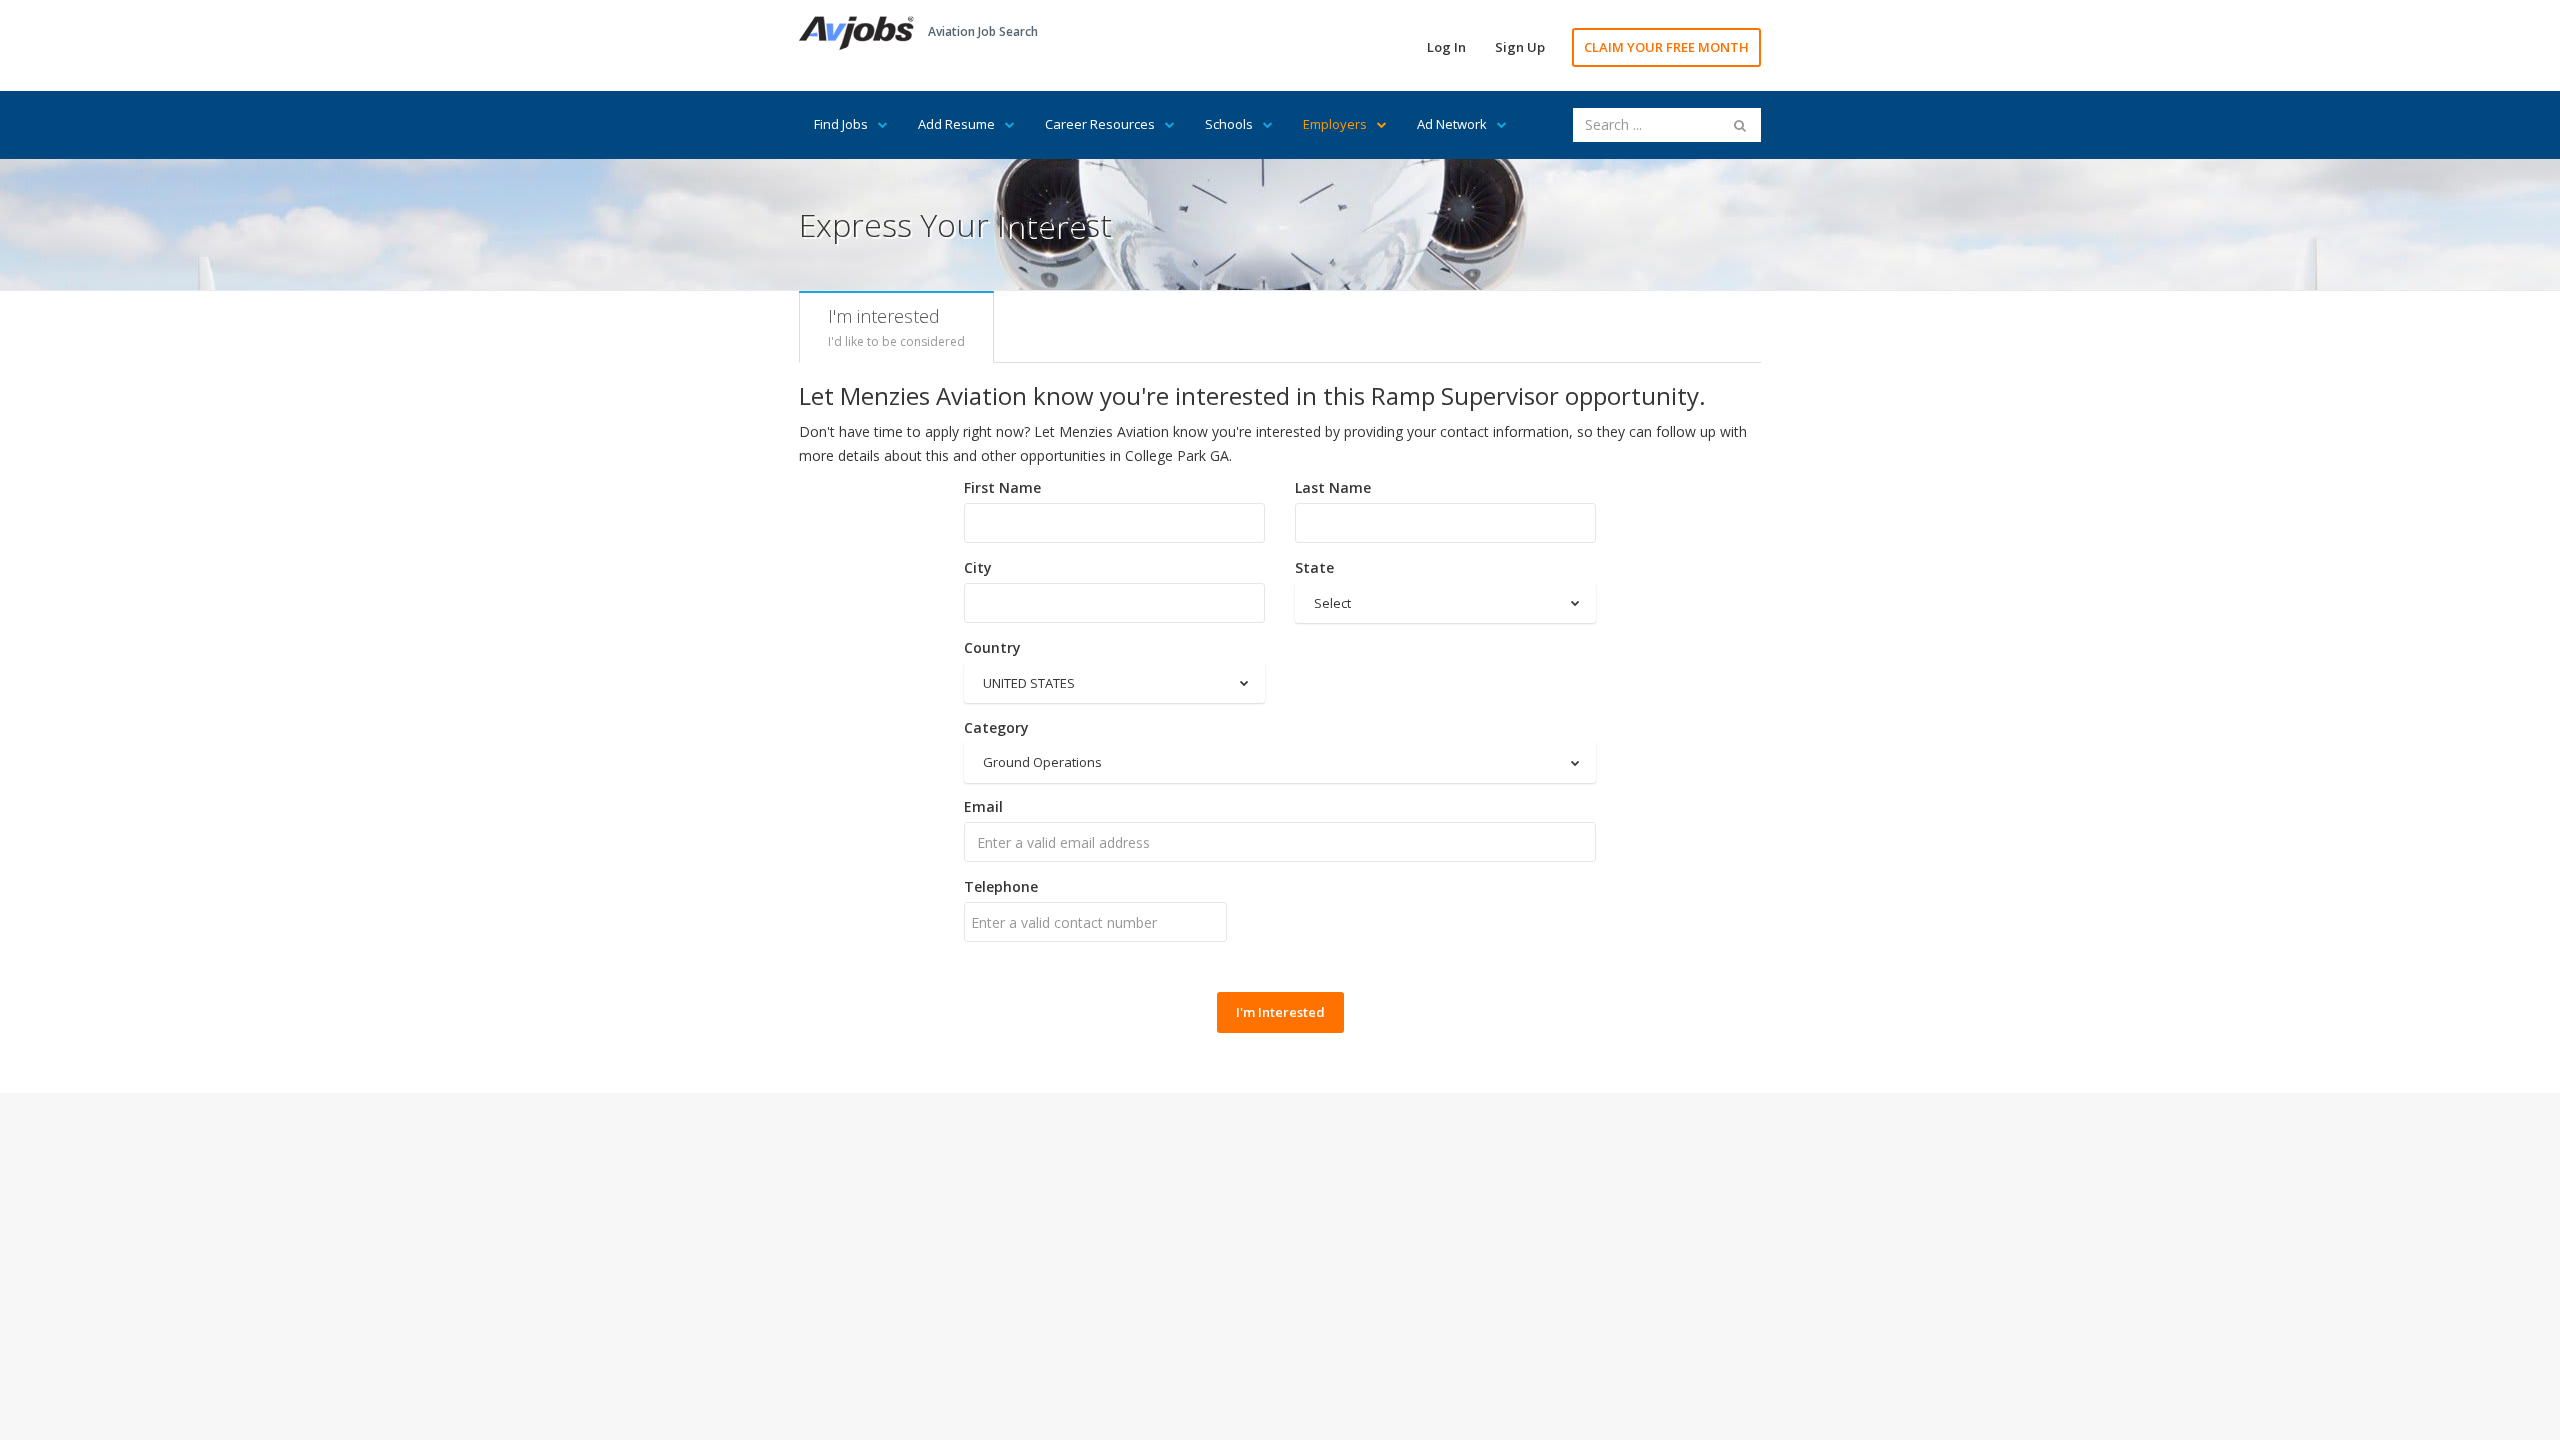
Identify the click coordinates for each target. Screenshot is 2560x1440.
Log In (1446, 47)
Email (983, 806)
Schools (1229, 124)
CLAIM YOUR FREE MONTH (1666, 47)
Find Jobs (841, 124)
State (1314, 567)
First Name (1002, 487)
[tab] (896, 327)
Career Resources (1100, 124)
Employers (1335, 124)
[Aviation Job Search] (856, 31)
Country (992, 647)
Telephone (1001, 886)
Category (996, 727)
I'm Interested (1280, 1012)
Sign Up (1520, 47)
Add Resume (956, 124)
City (978, 567)
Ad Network (1452, 124)
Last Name (1333, 487)
